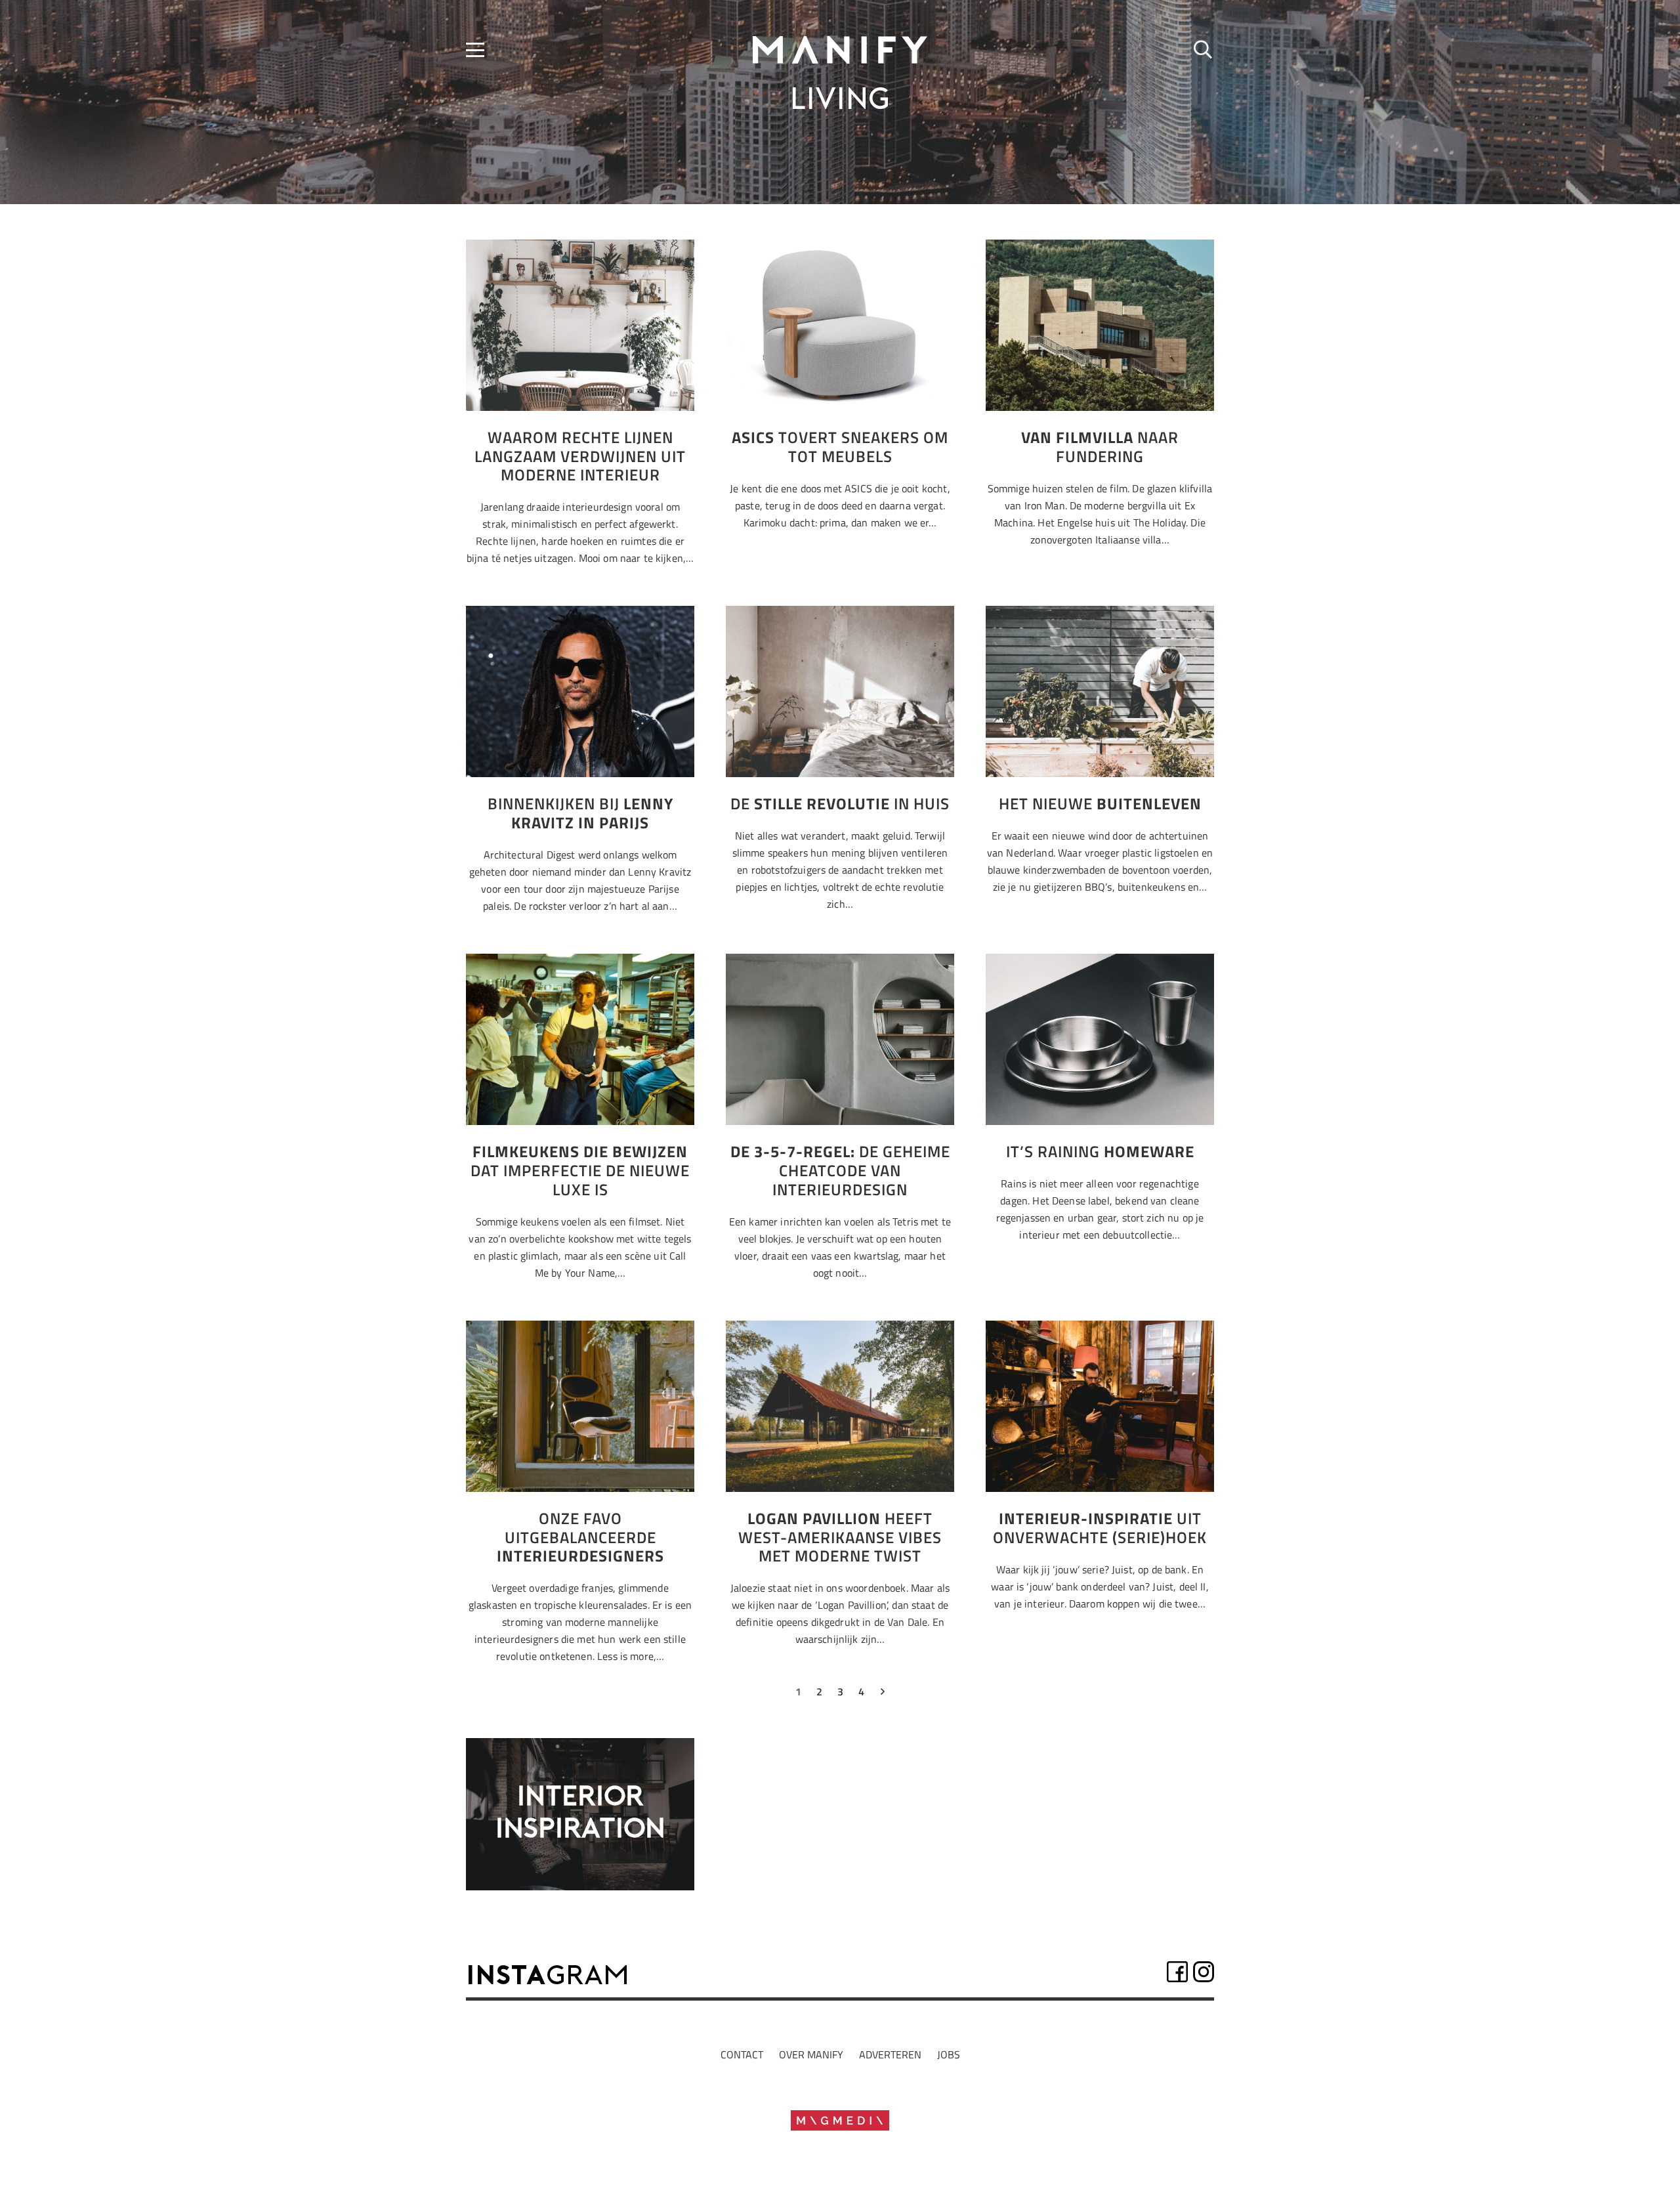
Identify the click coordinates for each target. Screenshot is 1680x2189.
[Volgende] (882, 1695)
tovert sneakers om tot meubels (840, 447)
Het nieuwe (1100, 803)
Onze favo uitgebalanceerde (580, 1537)
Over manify (811, 2054)
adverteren (890, 2054)
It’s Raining (1100, 1151)
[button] (475, 50)
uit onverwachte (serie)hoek (1100, 1528)
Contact (742, 2054)
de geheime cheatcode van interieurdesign (840, 1170)
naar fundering (1100, 447)
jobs (949, 2054)
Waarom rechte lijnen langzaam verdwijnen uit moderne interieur (580, 456)
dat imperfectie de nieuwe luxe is (580, 1170)
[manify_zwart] (840, 50)
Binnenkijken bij (580, 813)
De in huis (840, 803)
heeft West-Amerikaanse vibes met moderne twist (840, 1537)
